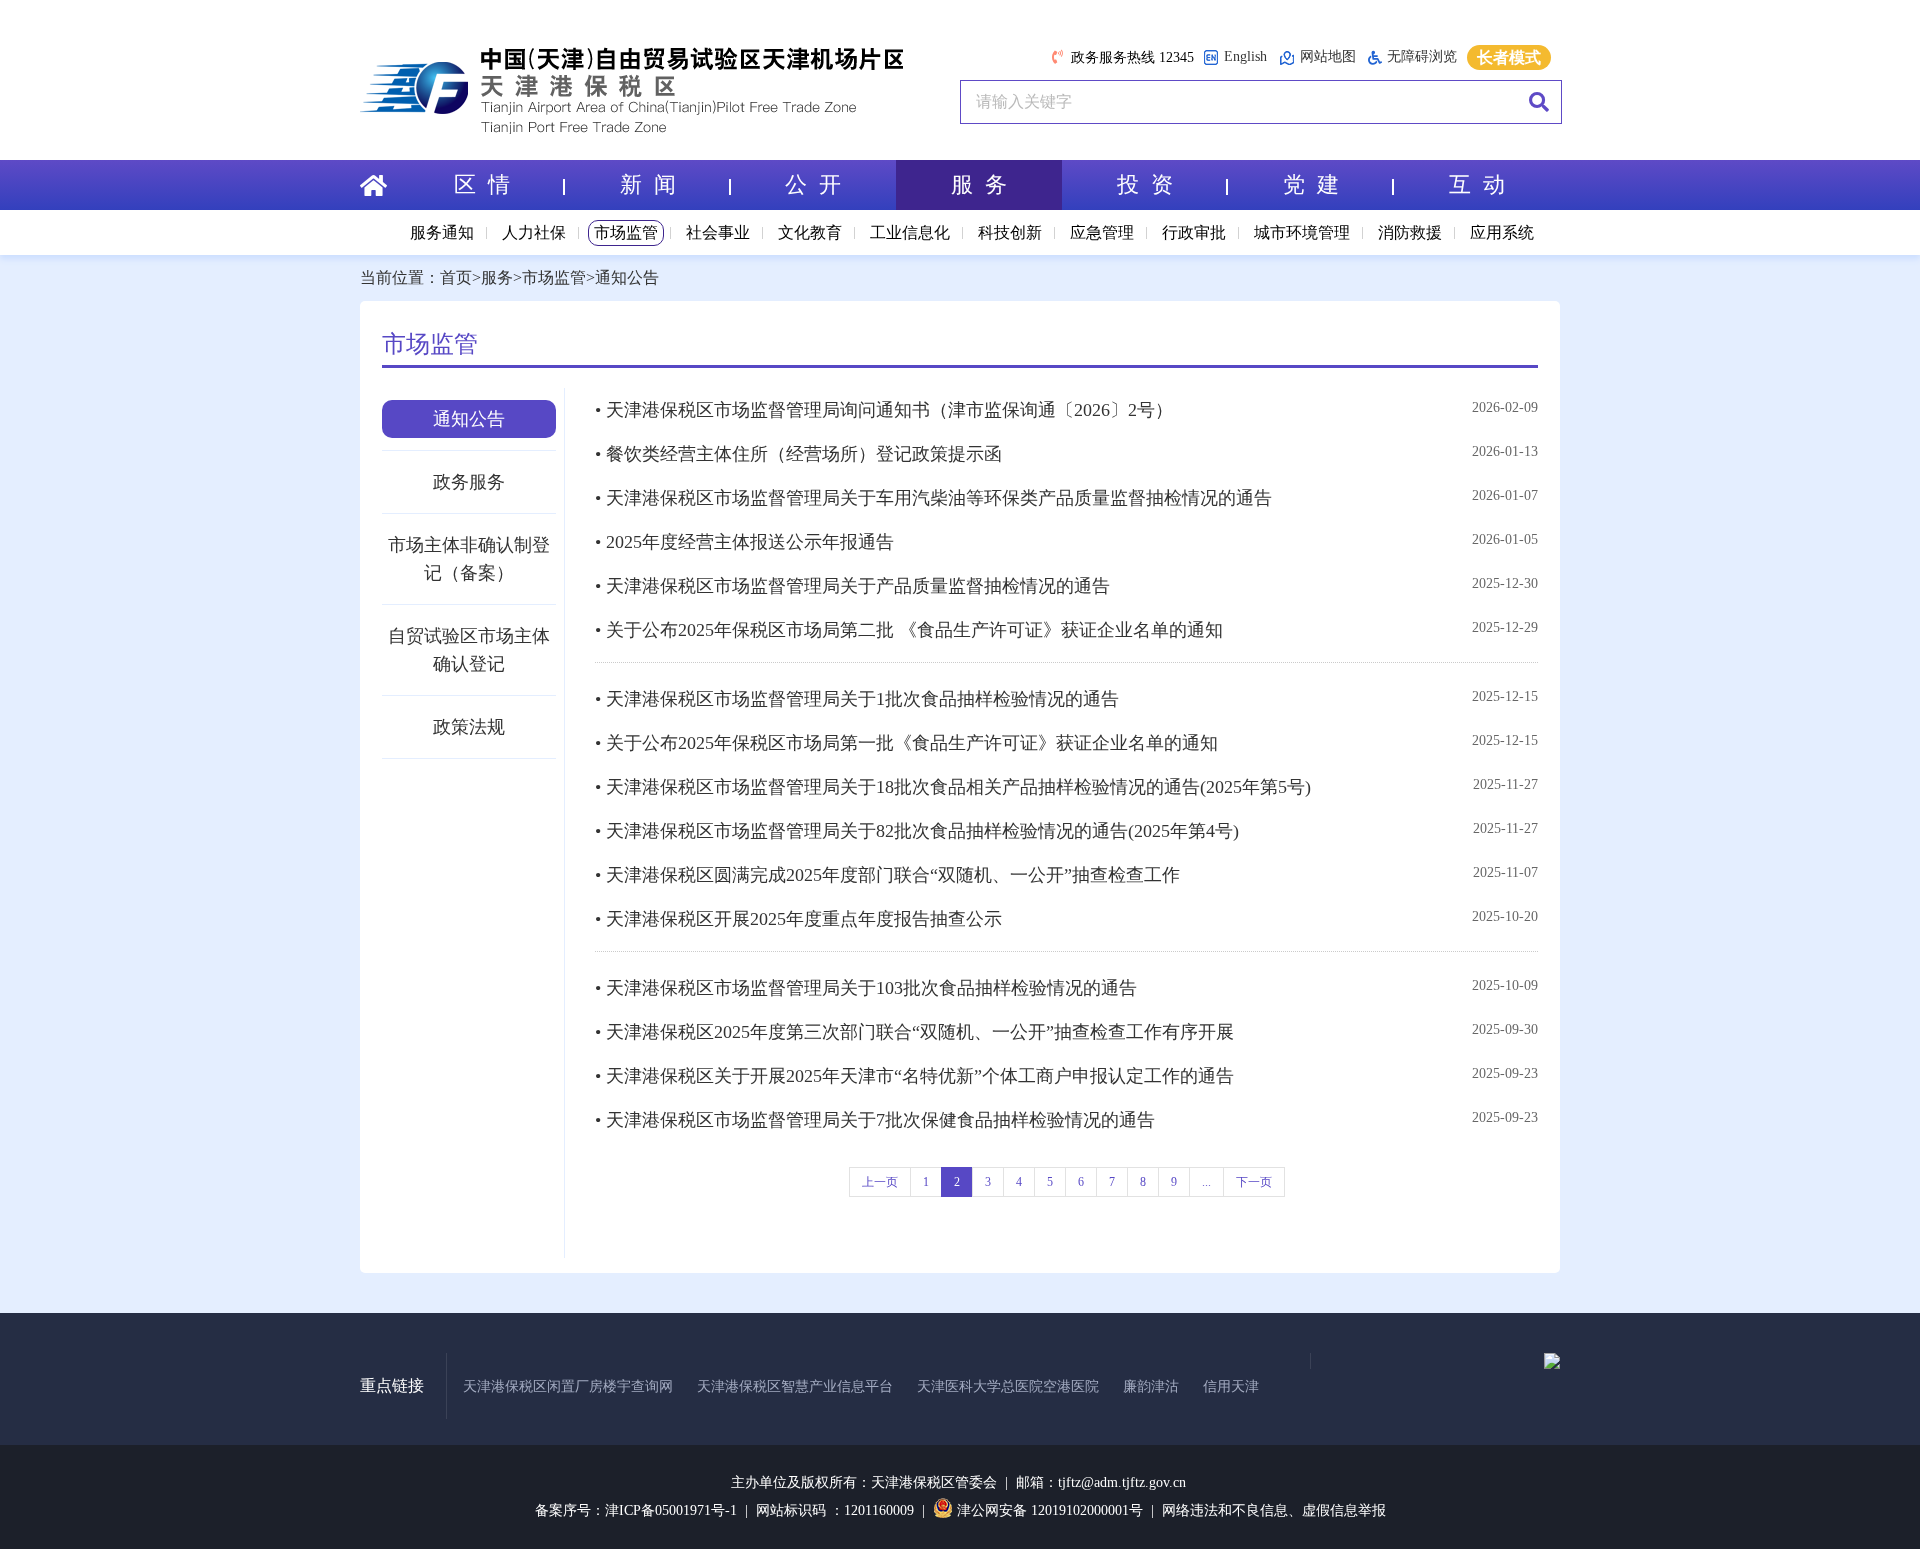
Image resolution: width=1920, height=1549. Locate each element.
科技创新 (1010, 232)
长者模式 (1509, 57)
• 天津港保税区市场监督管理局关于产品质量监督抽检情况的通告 (852, 586)
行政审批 (1194, 232)
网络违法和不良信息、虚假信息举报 (1274, 1510)
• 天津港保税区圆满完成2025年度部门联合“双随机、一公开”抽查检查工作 (887, 875)
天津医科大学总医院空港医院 (1008, 1386)
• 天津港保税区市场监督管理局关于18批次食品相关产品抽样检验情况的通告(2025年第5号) (953, 787)
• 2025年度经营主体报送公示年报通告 (744, 542)
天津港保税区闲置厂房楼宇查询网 (568, 1386)
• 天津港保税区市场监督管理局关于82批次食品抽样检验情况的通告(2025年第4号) (917, 831)
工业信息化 (910, 232)
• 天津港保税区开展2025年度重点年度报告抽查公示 (798, 919)
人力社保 (534, 232)
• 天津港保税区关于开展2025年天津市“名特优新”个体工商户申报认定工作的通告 (914, 1076)
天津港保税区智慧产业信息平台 (795, 1386)
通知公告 (627, 277)
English (1245, 56)
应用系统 (1502, 232)
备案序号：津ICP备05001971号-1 (636, 1510)
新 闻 (648, 184)
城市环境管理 (1302, 232)
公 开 (813, 184)
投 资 (1145, 184)
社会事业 (718, 232)
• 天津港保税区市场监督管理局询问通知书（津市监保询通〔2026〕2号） (884, 410)
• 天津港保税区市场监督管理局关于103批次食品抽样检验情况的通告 (866, 988)
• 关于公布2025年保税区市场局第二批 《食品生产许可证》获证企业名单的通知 (909, 630)
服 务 (979, 184)
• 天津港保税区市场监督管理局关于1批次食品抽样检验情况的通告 (857, 699)
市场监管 (626, 232)
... (1206, 1182)
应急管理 (1102, 232)
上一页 (880, 1182)
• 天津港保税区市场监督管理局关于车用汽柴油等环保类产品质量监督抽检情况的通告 (933, 498)
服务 (497, 277)
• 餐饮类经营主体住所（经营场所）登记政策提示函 (798, 454)
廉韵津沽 (1151, 1386)
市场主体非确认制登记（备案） (469, 559)
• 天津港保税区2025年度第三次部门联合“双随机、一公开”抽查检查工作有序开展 (914, 1032)
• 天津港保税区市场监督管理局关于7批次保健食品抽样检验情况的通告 (875, 1120)
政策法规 (469, 727)
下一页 (1254, 1182)
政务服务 (469, 482)
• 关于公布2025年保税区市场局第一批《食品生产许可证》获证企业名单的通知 (906, 743)
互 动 (1477, 184)
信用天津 (1231, 1386)
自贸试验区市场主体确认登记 (469, 650)
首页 (456, 277)
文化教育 (810, 232)
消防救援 (1410, 232)
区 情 (482, 184)
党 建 (1311, 184)
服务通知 (442, 232)
